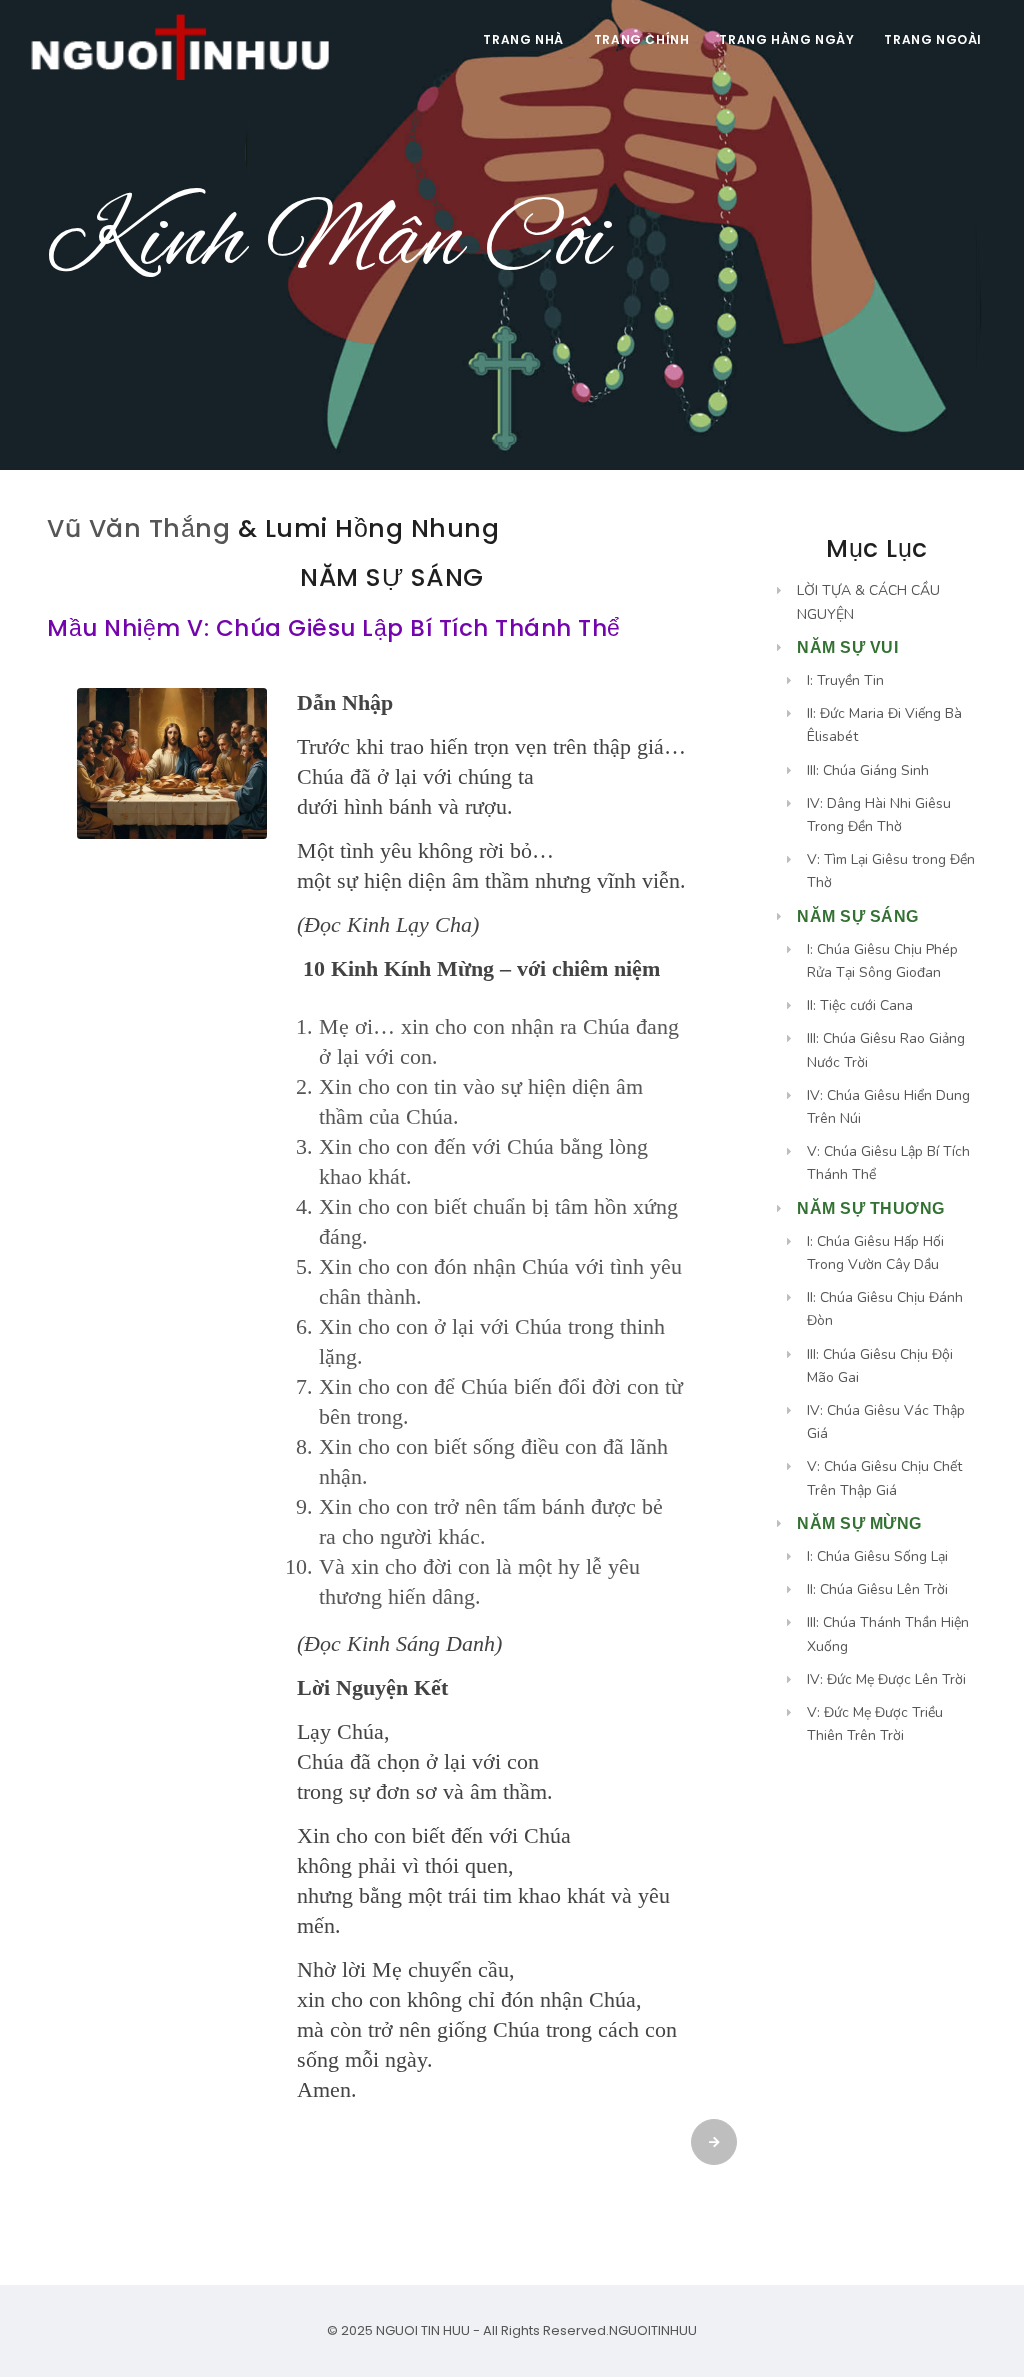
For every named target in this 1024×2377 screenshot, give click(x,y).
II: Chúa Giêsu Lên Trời (877, 1589)
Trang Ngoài (933, 39)
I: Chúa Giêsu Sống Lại (877, 1556)
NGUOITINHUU (653, 2330)
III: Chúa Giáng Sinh (868, 770)
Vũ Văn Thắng (138, 528)
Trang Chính (642, 39)
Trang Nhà (523, 39)
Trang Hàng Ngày (786, 39)
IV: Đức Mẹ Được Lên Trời (886, 1679)
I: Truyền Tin (845, 680)
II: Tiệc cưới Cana (860, 1005)
